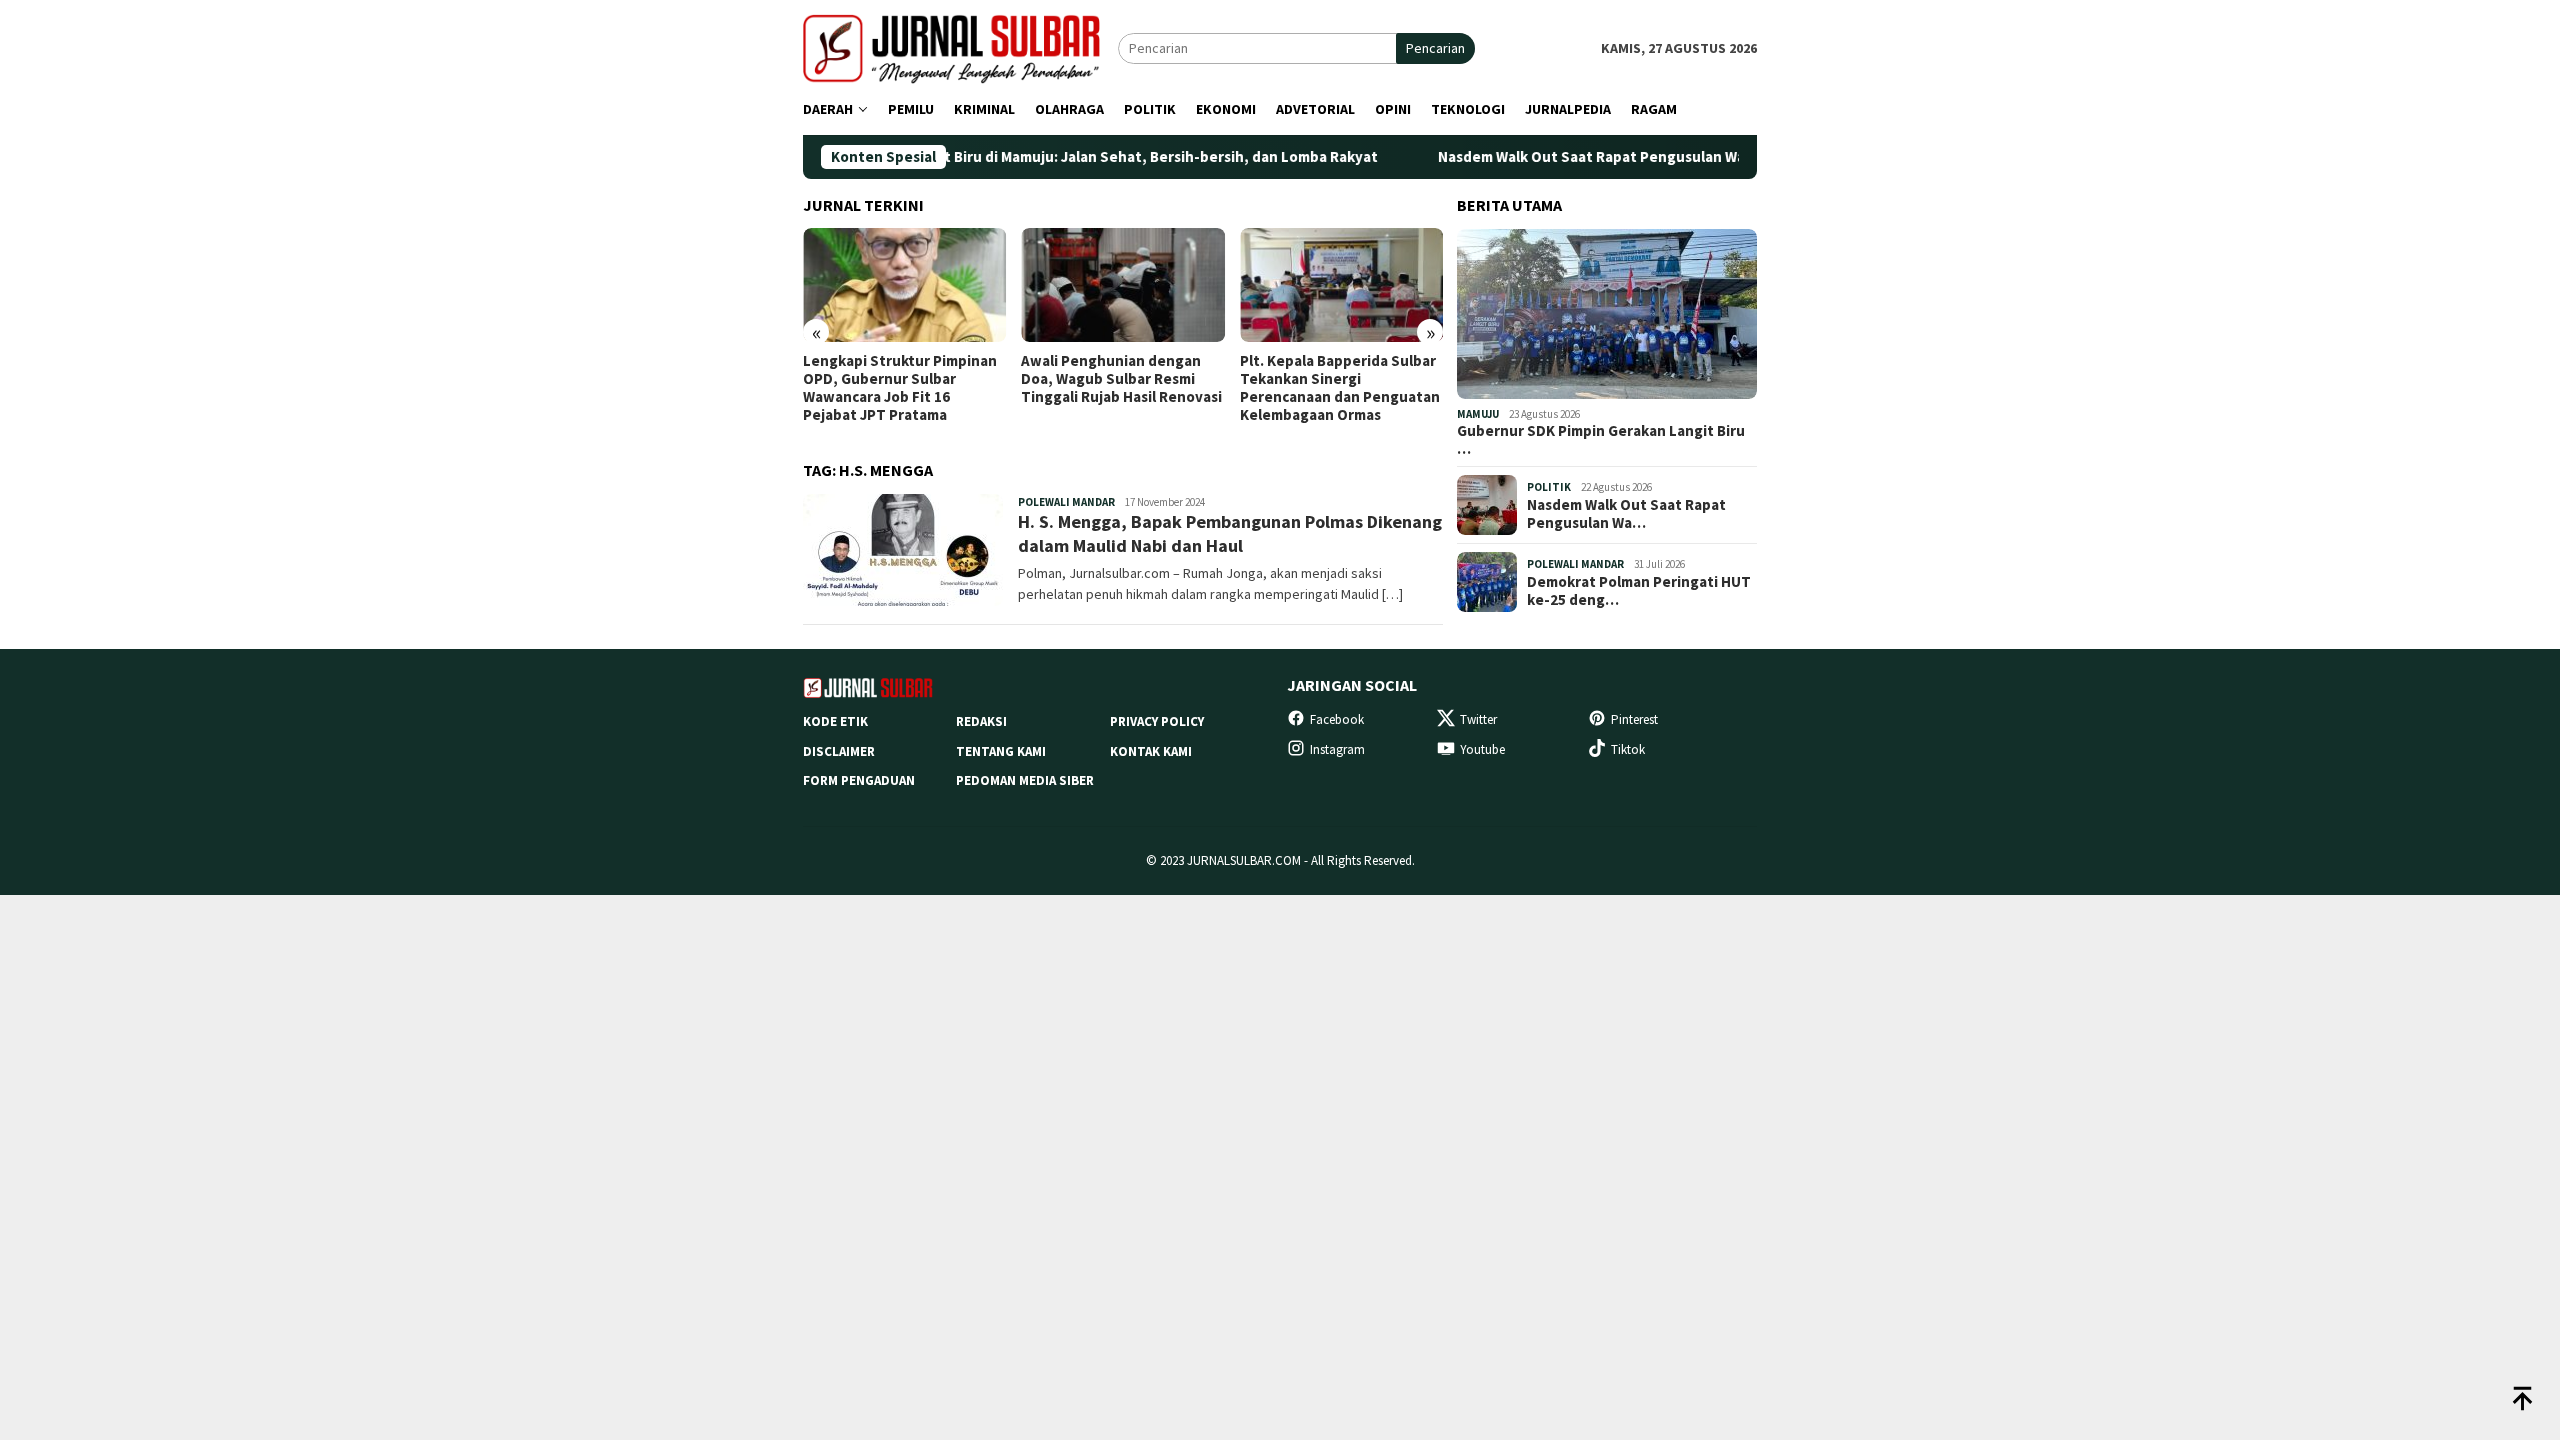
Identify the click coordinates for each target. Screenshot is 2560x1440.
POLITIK (1549, 487)
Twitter (1478, 719)
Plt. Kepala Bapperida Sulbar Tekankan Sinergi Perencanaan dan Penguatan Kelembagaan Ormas (1340, 388)
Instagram (1337, 749)
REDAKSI (981, 721)
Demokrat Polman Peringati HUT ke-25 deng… (1639, 591)
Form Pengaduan (859, 780)
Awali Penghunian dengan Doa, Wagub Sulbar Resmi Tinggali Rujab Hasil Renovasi (1121, 379)
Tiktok (1628, 749)
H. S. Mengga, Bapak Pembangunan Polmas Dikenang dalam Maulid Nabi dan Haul (1230, 533)
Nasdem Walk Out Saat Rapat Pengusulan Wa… (1626, 514)
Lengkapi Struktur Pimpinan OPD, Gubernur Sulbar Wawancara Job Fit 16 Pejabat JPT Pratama (900, 388)
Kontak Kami (1151, 751)
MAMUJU (1478, 414)
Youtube (1482, 749)
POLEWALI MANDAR (1066, 502)
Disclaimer (839, 751)
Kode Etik (835, 721)
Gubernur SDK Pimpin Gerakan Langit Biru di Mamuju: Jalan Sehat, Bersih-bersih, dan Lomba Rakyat (964, 157)
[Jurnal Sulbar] (960, 47)
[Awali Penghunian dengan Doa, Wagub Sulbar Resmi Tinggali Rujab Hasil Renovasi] (1122, 285)
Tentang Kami (1001, 751)
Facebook (1337, 719)
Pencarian (1435, 48)
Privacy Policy (1157, 721)
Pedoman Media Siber (1025, 780)
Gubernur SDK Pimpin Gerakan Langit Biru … (1601, 440)
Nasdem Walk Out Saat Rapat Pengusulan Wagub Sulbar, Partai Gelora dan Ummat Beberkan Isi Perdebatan (1733, 157)
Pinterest (1634, 719)
